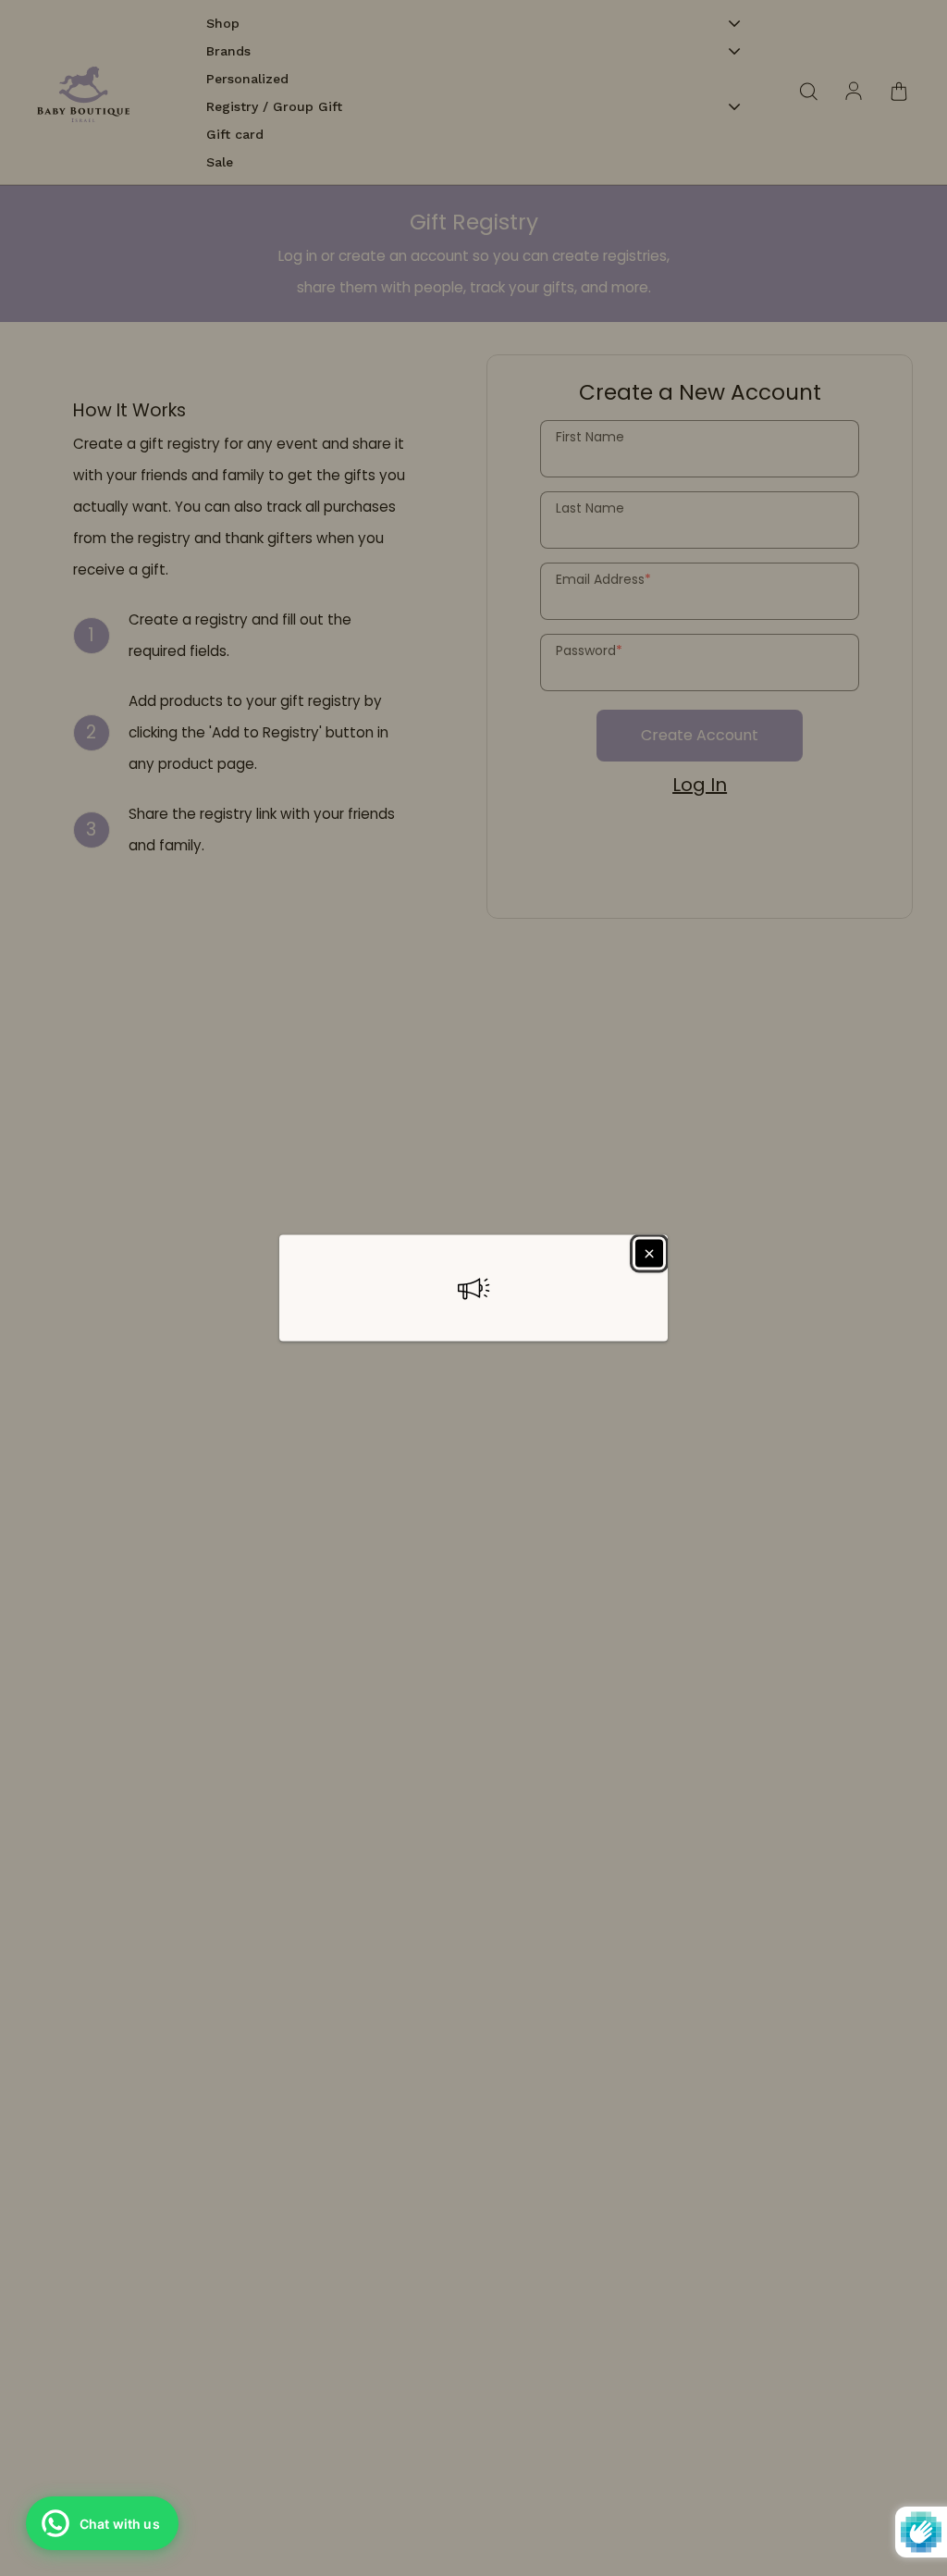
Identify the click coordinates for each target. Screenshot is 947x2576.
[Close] (649, 1254)
